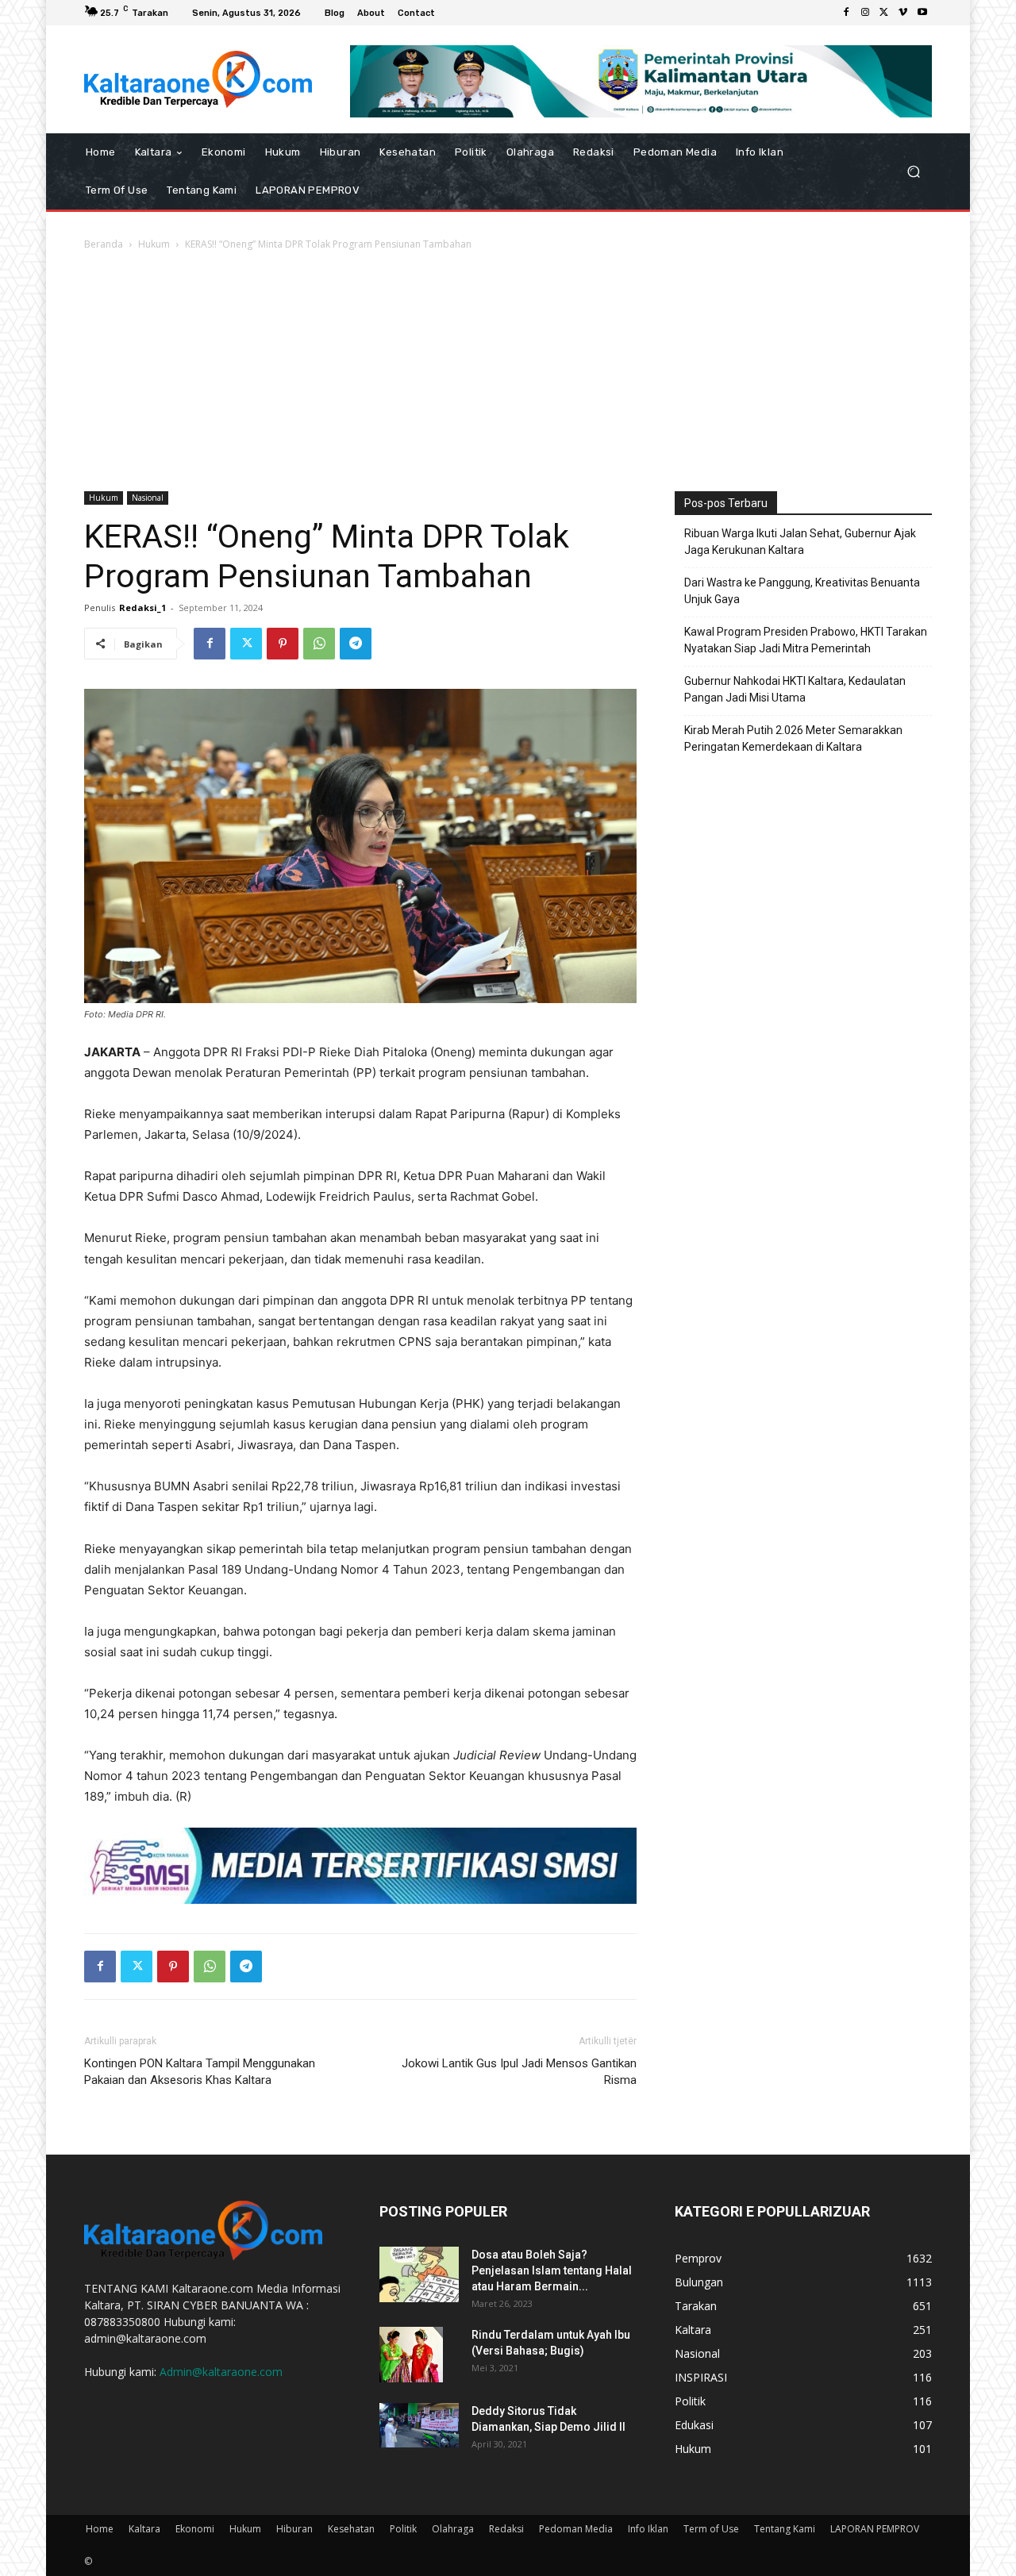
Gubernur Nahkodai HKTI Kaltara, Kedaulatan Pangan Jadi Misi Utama (795, 689)
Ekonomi (195, 2529)
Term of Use (711, 2529)
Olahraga (453, 2529)
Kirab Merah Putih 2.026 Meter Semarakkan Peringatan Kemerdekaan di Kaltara (793, 738)
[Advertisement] (508, 372)
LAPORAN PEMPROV (875, 2529)
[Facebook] (846, 13)
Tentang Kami (785, 2529)
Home (100, 2529)
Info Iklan (648, 2529)
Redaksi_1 (142, 607)
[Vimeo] (903, 13)
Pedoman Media (576, 2529)
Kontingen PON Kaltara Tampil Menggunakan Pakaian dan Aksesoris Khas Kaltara (200, 2072)
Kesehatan (351, 2529)
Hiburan (294, 2529)
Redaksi (506, 2529)
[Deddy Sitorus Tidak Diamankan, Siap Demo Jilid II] (419, 2425)
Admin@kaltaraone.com (221, 2372)
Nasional (148, 498)
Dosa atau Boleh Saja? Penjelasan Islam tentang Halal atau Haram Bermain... (552, 2270)
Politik (403, 2529)
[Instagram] (865, 13)
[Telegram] (356, 644)
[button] (913, 171)
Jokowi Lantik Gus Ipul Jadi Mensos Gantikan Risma (519, 2072)
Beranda (104, 244)
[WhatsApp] (319, 644)
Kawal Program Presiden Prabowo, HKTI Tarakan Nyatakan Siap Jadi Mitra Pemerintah (806, 640)
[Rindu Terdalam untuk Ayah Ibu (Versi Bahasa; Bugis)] (411, 2355)
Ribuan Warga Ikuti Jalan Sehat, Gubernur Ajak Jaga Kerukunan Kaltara (800, 542)
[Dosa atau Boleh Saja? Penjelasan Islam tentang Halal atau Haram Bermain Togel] (419, 2274)
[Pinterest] (283, 644)
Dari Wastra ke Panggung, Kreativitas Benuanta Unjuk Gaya (802, 591)
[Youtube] (922, 13)
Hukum (154, 244)
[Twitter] (884, 13)
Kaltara (144, 2529)
